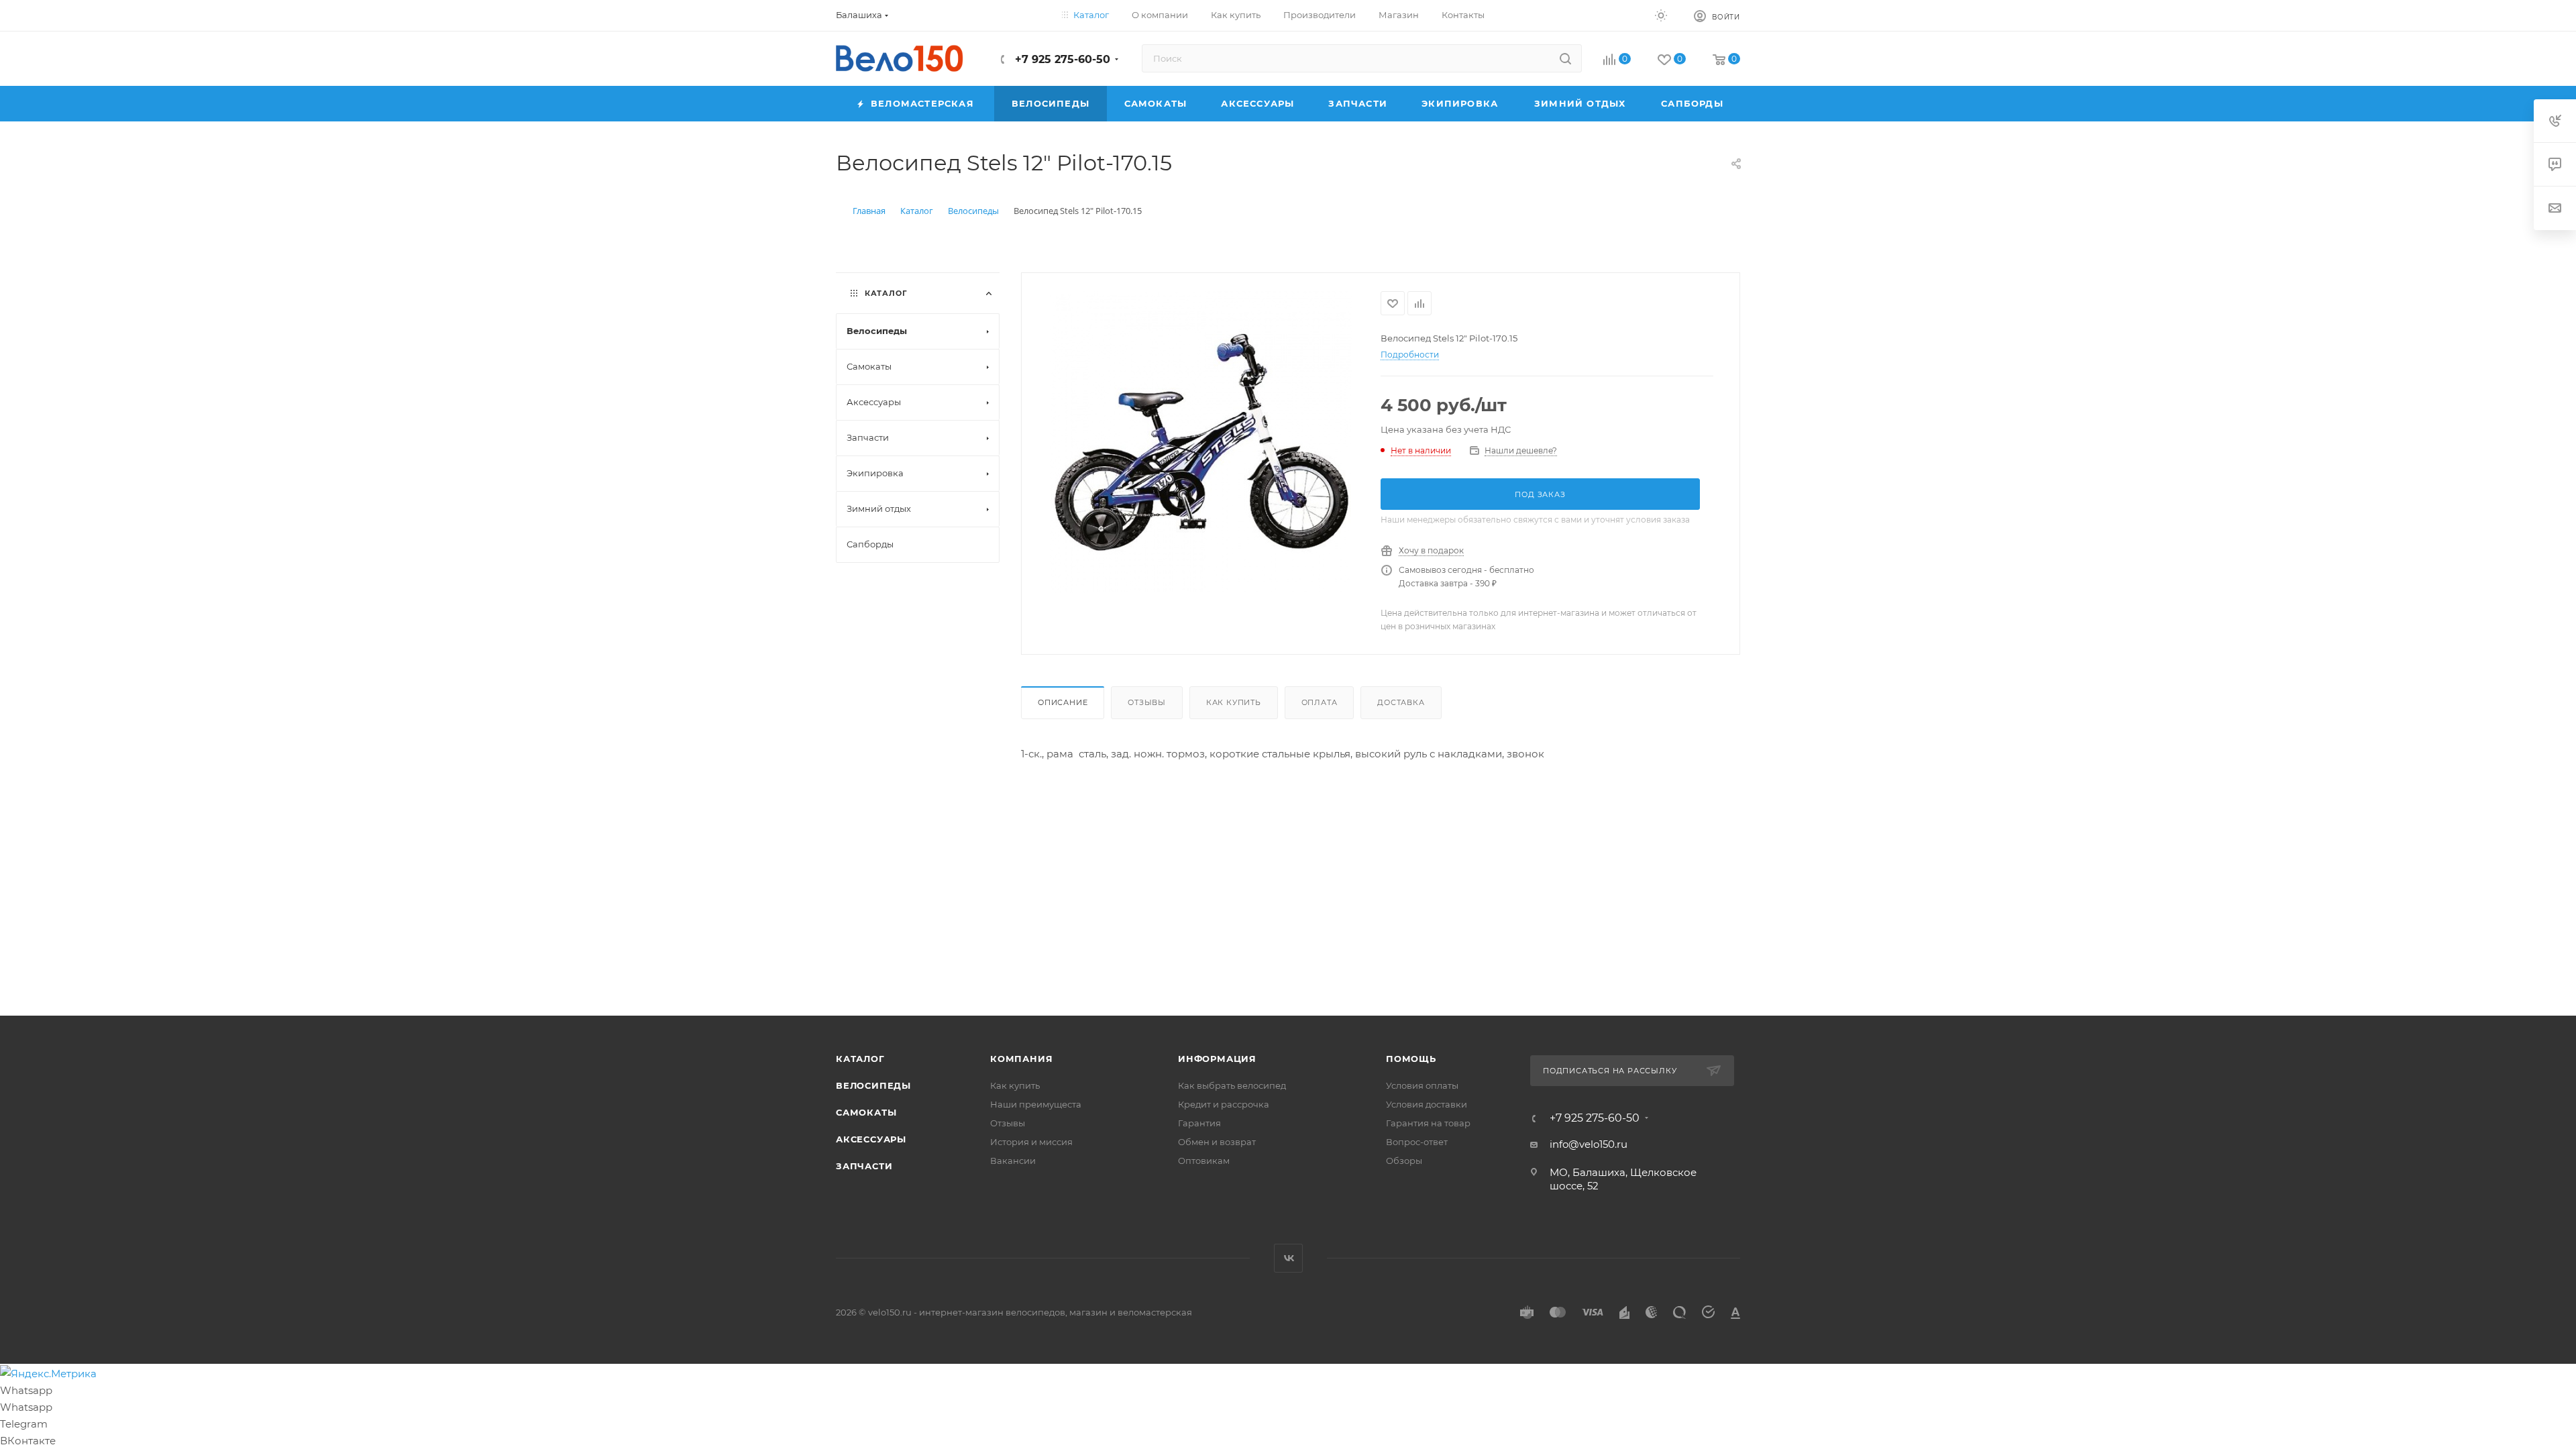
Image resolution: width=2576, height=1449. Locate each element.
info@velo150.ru (1589, 1144)
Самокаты (866, 1112)
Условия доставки (1427, 1104)
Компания (1021, 1059)
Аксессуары (871, 1139)
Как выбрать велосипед (1232, 1085)
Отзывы (1147, 702)
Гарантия (1199, 1123)
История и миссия (1031, 1142)
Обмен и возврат (1217, 1142)
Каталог (860, 1059)
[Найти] (1565, 58)
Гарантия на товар (1428, 1123)
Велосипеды (873, 1085)
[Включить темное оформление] (1661, 15)
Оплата (1320, 702)
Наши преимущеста (1036, 1104)
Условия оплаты (1422, 1085)
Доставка (1401, 702)
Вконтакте (1288, 1258)
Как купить (1234, 702)
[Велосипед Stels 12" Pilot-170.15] (1201, 442)
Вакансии (1013, 1161)
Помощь (1411, 1059)
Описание (1063, 702)
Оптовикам (1204, 1161)
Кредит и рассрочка (1224, 1104)
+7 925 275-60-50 (1061, 59)
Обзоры (1404, 1161)
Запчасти (864, 1166)
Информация (1217, 1059)
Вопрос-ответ (1417, 1142)
